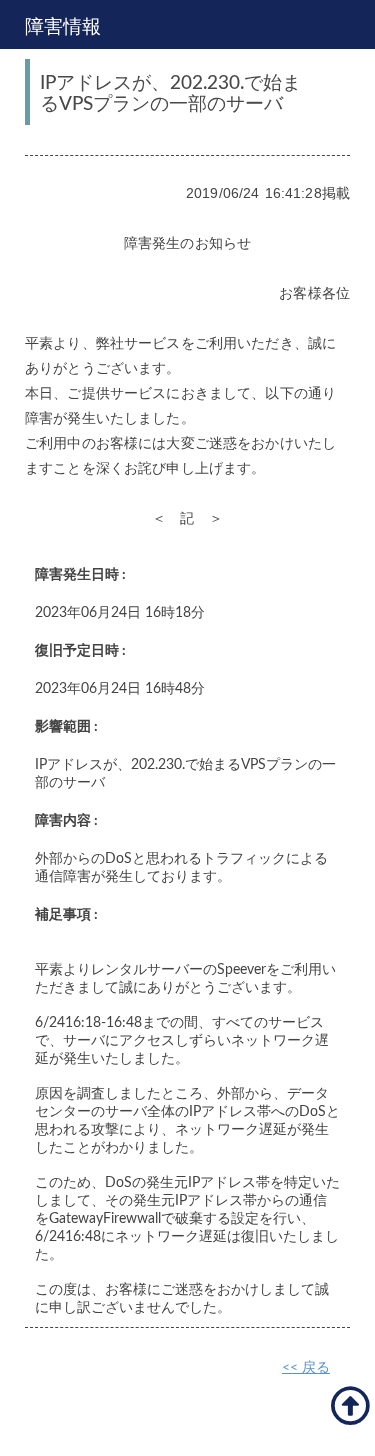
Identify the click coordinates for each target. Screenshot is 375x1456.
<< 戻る (306, 1368)
